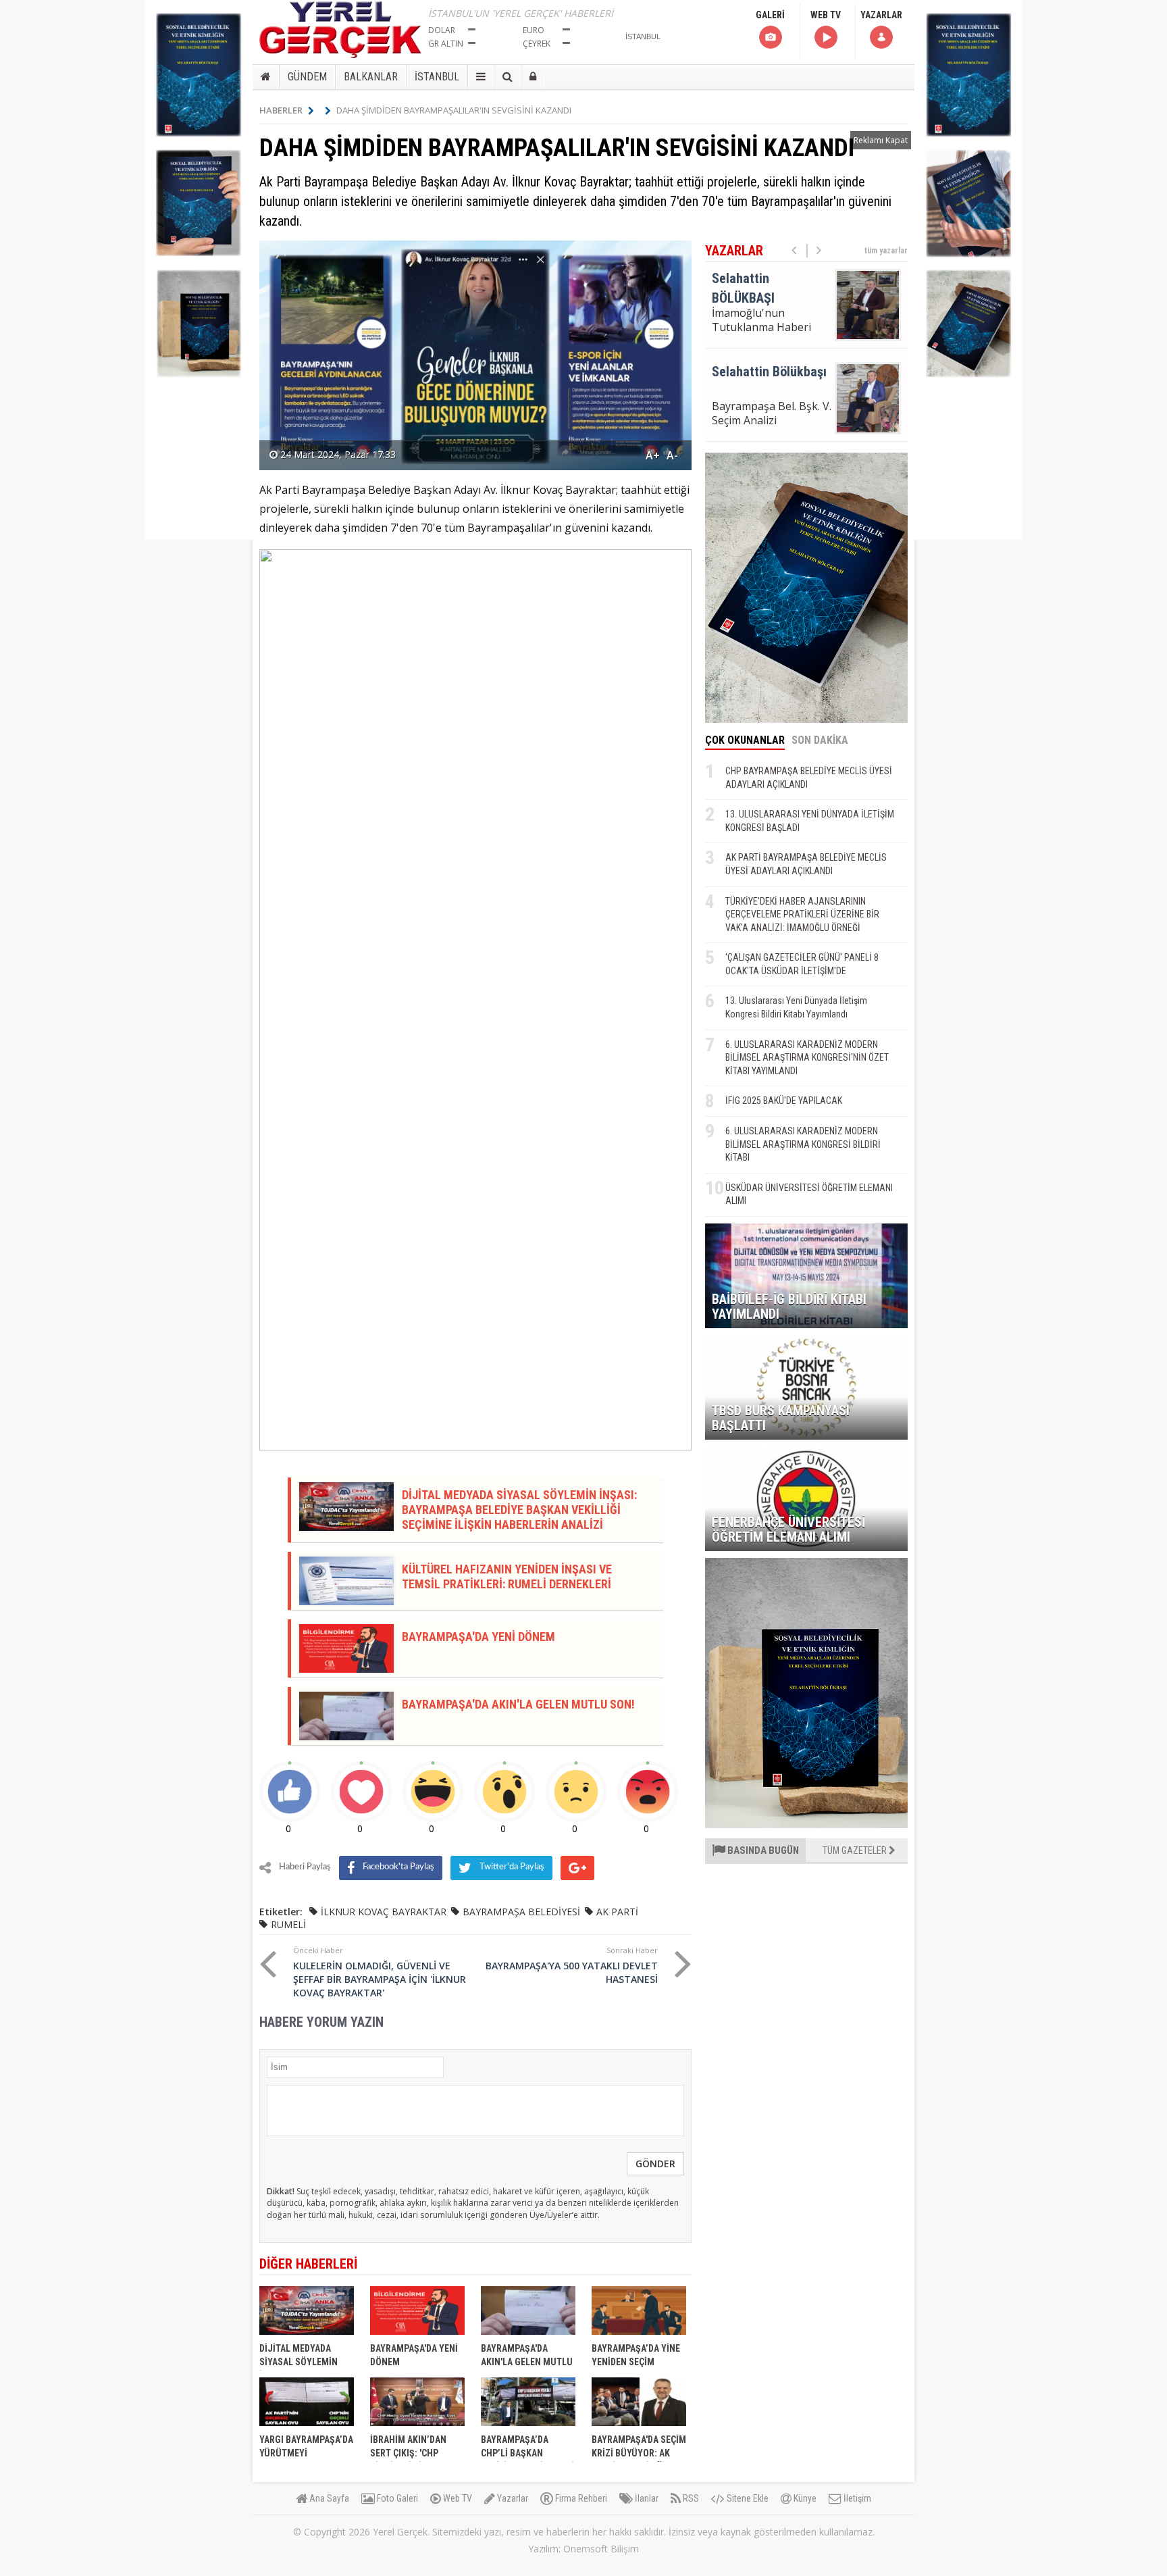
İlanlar (646, 2498)
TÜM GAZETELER (856, 1850)
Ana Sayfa (328, 2498)
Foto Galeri (396, 2498)
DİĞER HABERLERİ (308, 2264)
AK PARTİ (617, 1912)
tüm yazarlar (886, 251)
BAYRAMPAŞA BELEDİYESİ (521, 1912)
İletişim (856, 2498)
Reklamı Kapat (881, 140)
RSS (690, 2498)
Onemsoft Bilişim (601, 2549)
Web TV (457, 2498)
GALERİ (770, 15)
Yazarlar (512, 2498)
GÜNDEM (307, 77)
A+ (653, 455)
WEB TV (826, 15)
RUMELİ (288, 1924)
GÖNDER (655, 2164)
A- (672, 455)
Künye (804, 2498)
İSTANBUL (437, 77)
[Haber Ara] (508, 77)
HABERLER (281, 110)
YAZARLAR (881, 15)
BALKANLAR (371, 77)
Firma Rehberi (580, 2498)
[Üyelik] (533, 77)
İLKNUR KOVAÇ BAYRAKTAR (384, 1912)
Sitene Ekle (747, 2498)
